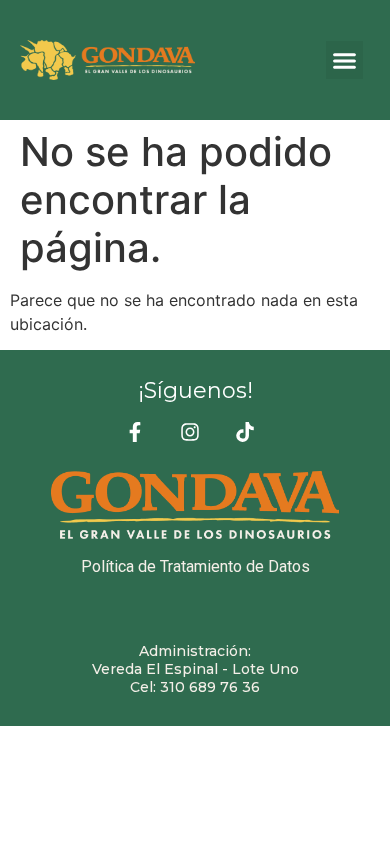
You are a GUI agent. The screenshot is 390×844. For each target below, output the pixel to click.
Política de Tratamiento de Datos (195, 566)
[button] (345, 60)
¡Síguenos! (195, 390)
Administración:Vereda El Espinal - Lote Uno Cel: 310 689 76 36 (195, 669)
